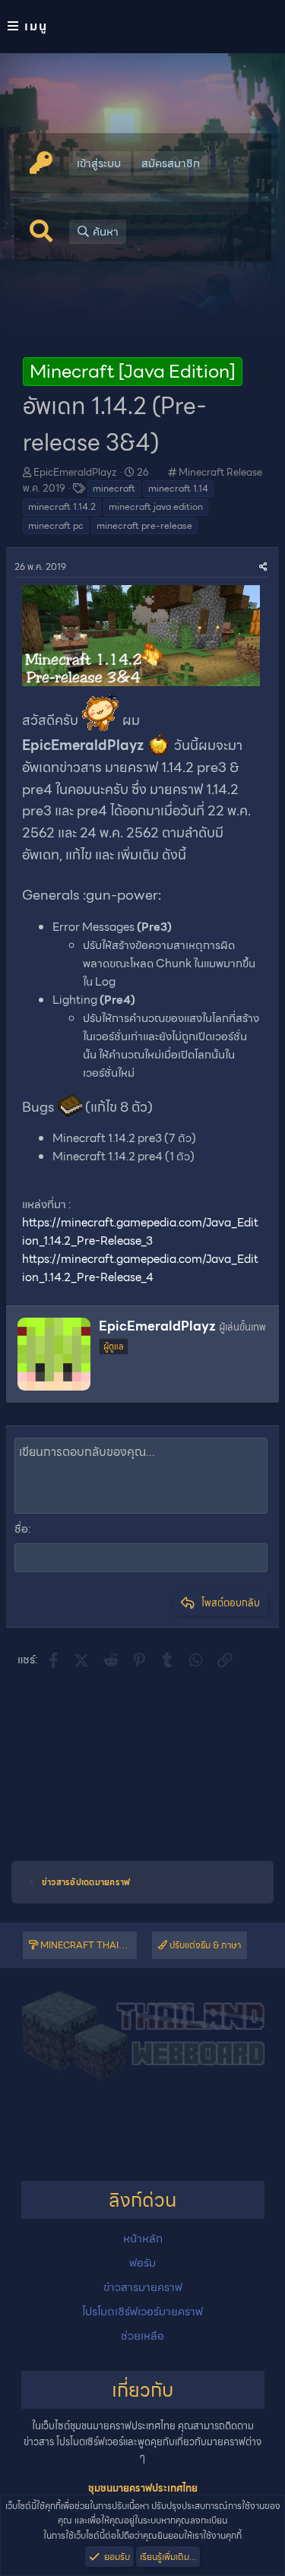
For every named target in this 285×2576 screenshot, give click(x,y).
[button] (142, 27)
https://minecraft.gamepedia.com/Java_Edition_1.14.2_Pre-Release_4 (140, 1268)
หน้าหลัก (143, 2239)
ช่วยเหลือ (142, 2336)
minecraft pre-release (144, 525)
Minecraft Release (220, 472)
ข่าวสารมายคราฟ (143, 2287)
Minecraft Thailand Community (87, 1945)
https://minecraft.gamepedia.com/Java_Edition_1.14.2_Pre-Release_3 (140, 1232)
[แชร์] (263, 566)
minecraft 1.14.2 (62, 506)
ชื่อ (21, 1529)
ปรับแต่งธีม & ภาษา (204, 1945)
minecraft (114, 488)
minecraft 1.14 (178, 488)
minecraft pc (56, 525)
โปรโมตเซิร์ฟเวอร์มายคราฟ (142, 2312)
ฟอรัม (142, 2263)
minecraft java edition (156, 506)
